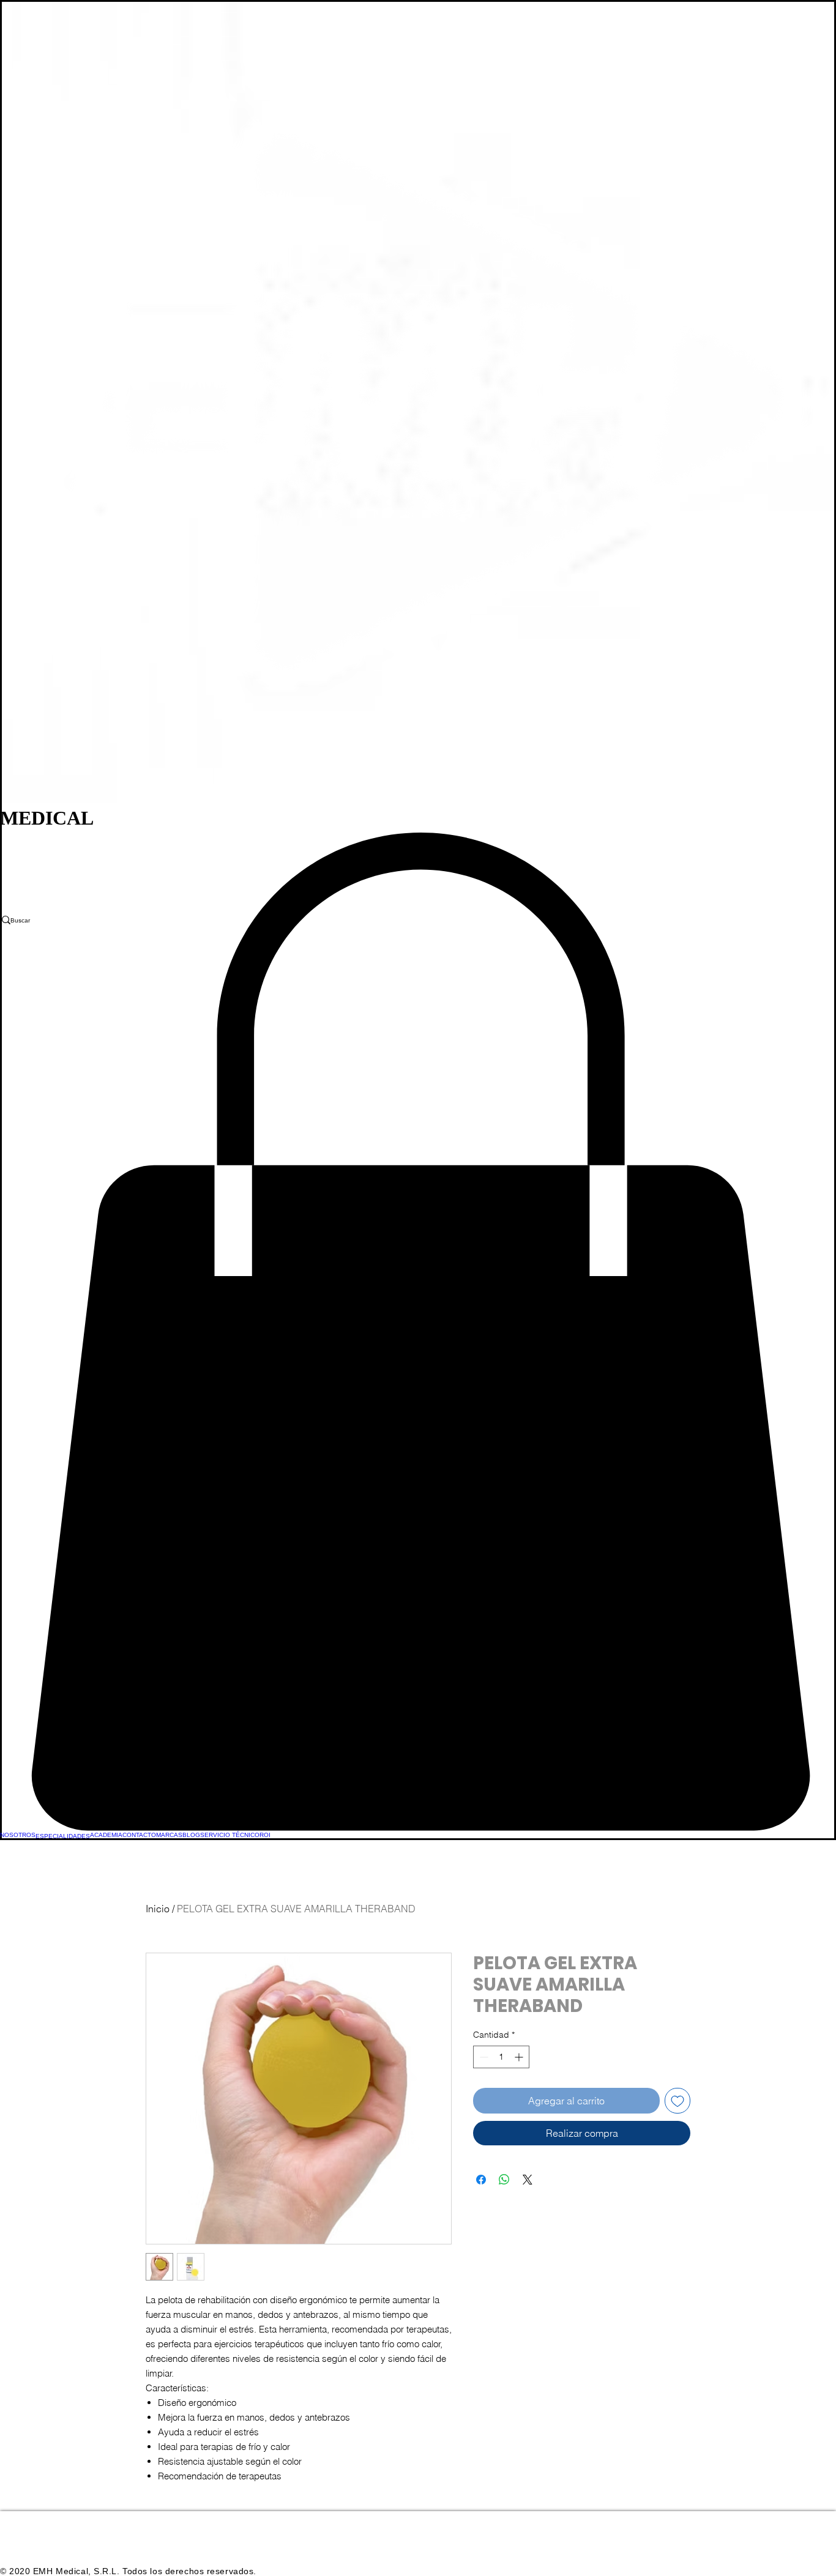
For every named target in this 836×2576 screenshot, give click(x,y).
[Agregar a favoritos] (677, 2101)
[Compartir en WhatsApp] (504, 2180)
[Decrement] (483, 2057)
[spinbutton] (501, 2057)
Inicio (158, 1909)
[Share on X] (528, 2180)
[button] (418, 1332)
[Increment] (520, 2057)
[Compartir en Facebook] (481, 2180)
